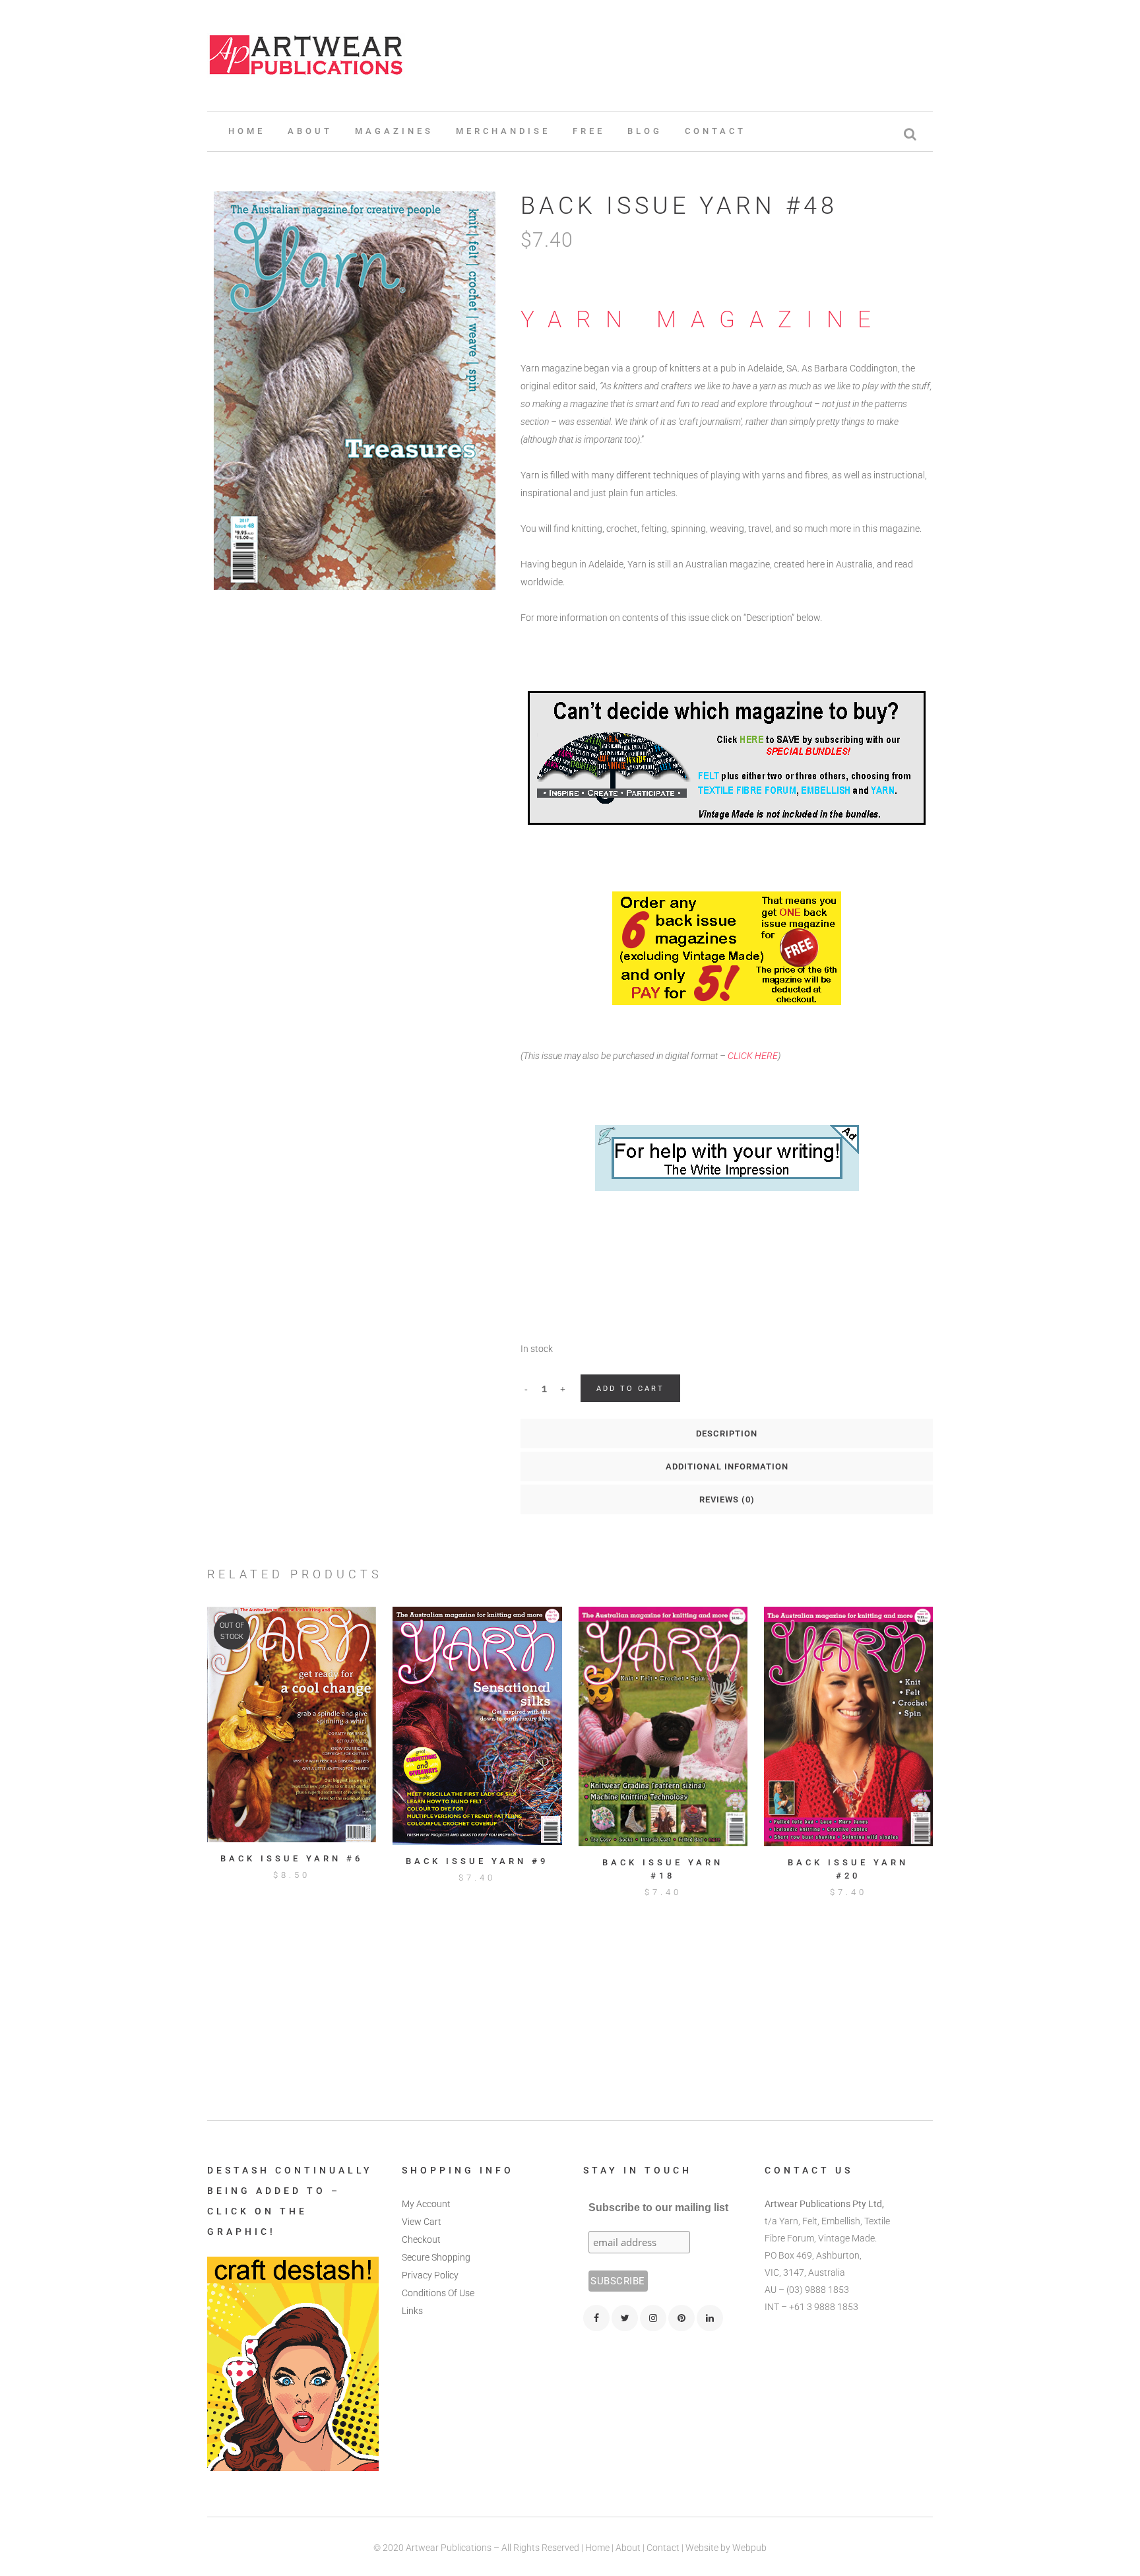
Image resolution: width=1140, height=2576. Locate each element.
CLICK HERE (753, 1056)
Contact (663, 2548)
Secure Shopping (436, 2257)
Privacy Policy (430, 2275)
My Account (426, 2204)
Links (412, 2311)
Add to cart (630, 1389)
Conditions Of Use (438, 2293)
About (628, 2548)
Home (597, 2548)
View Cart (422, 2222)
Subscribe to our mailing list (658, 2207)
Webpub (749, 2548)
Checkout (421, 2239)
